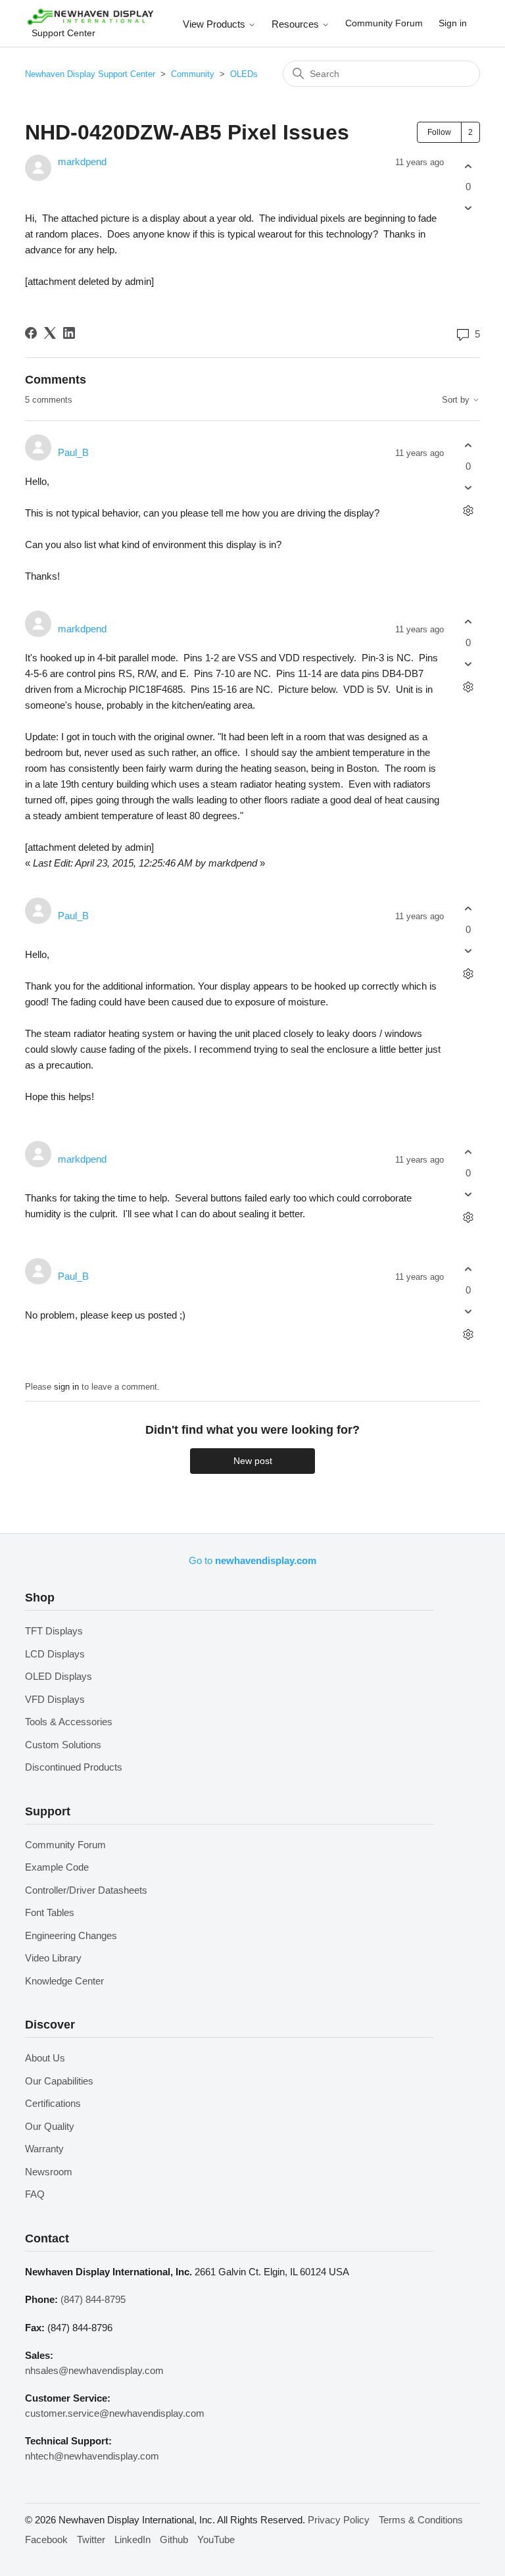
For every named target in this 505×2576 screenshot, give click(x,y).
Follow (439, 132)
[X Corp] (50, 333)
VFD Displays (55, 1699)
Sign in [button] (453, 23)
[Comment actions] (469, 510)
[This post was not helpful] (469, 208)
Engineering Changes (71, 1935)
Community (193, 74)
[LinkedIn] (69, 333)
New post (253, 1461)
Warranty (44, 2149)
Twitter (91, 2539)
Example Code (57, 1867)
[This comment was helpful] (469, 446)
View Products (215, 24)
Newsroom (49, 2172)
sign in (66, 1387)
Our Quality (50, 2126)
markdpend (82, 162)
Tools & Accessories (69, 1722)
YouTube (216, 2539)
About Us (45, 2058)
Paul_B (73, 452)
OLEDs (244, 74)
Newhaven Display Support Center (90, 74)
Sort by (457, 400)
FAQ (35, 2194)
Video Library (53, 1958)
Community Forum (384, 23)
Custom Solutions (63, 1745)
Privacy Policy (339, 2520)
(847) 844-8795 (93, 2299)
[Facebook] (31, 333)
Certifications (53, 2103)
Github (174, 2539)
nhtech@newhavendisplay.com (92, 2456)
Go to (252, 1560)
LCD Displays (55, 1654)
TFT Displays (54, 1631)
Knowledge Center (64, 1981)
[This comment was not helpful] (469, 487)
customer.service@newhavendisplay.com (115, 2413)
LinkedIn (132, 2539)
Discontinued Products (74, 1767)
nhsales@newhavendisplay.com (94, 2370)
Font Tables (50, 1912)
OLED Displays (59, 1676)
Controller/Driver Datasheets (86, 1890)
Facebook (46, 2539)
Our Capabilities (59, 2081)
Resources (297, 24)
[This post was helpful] (469, 166)
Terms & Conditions (421, 2520)
